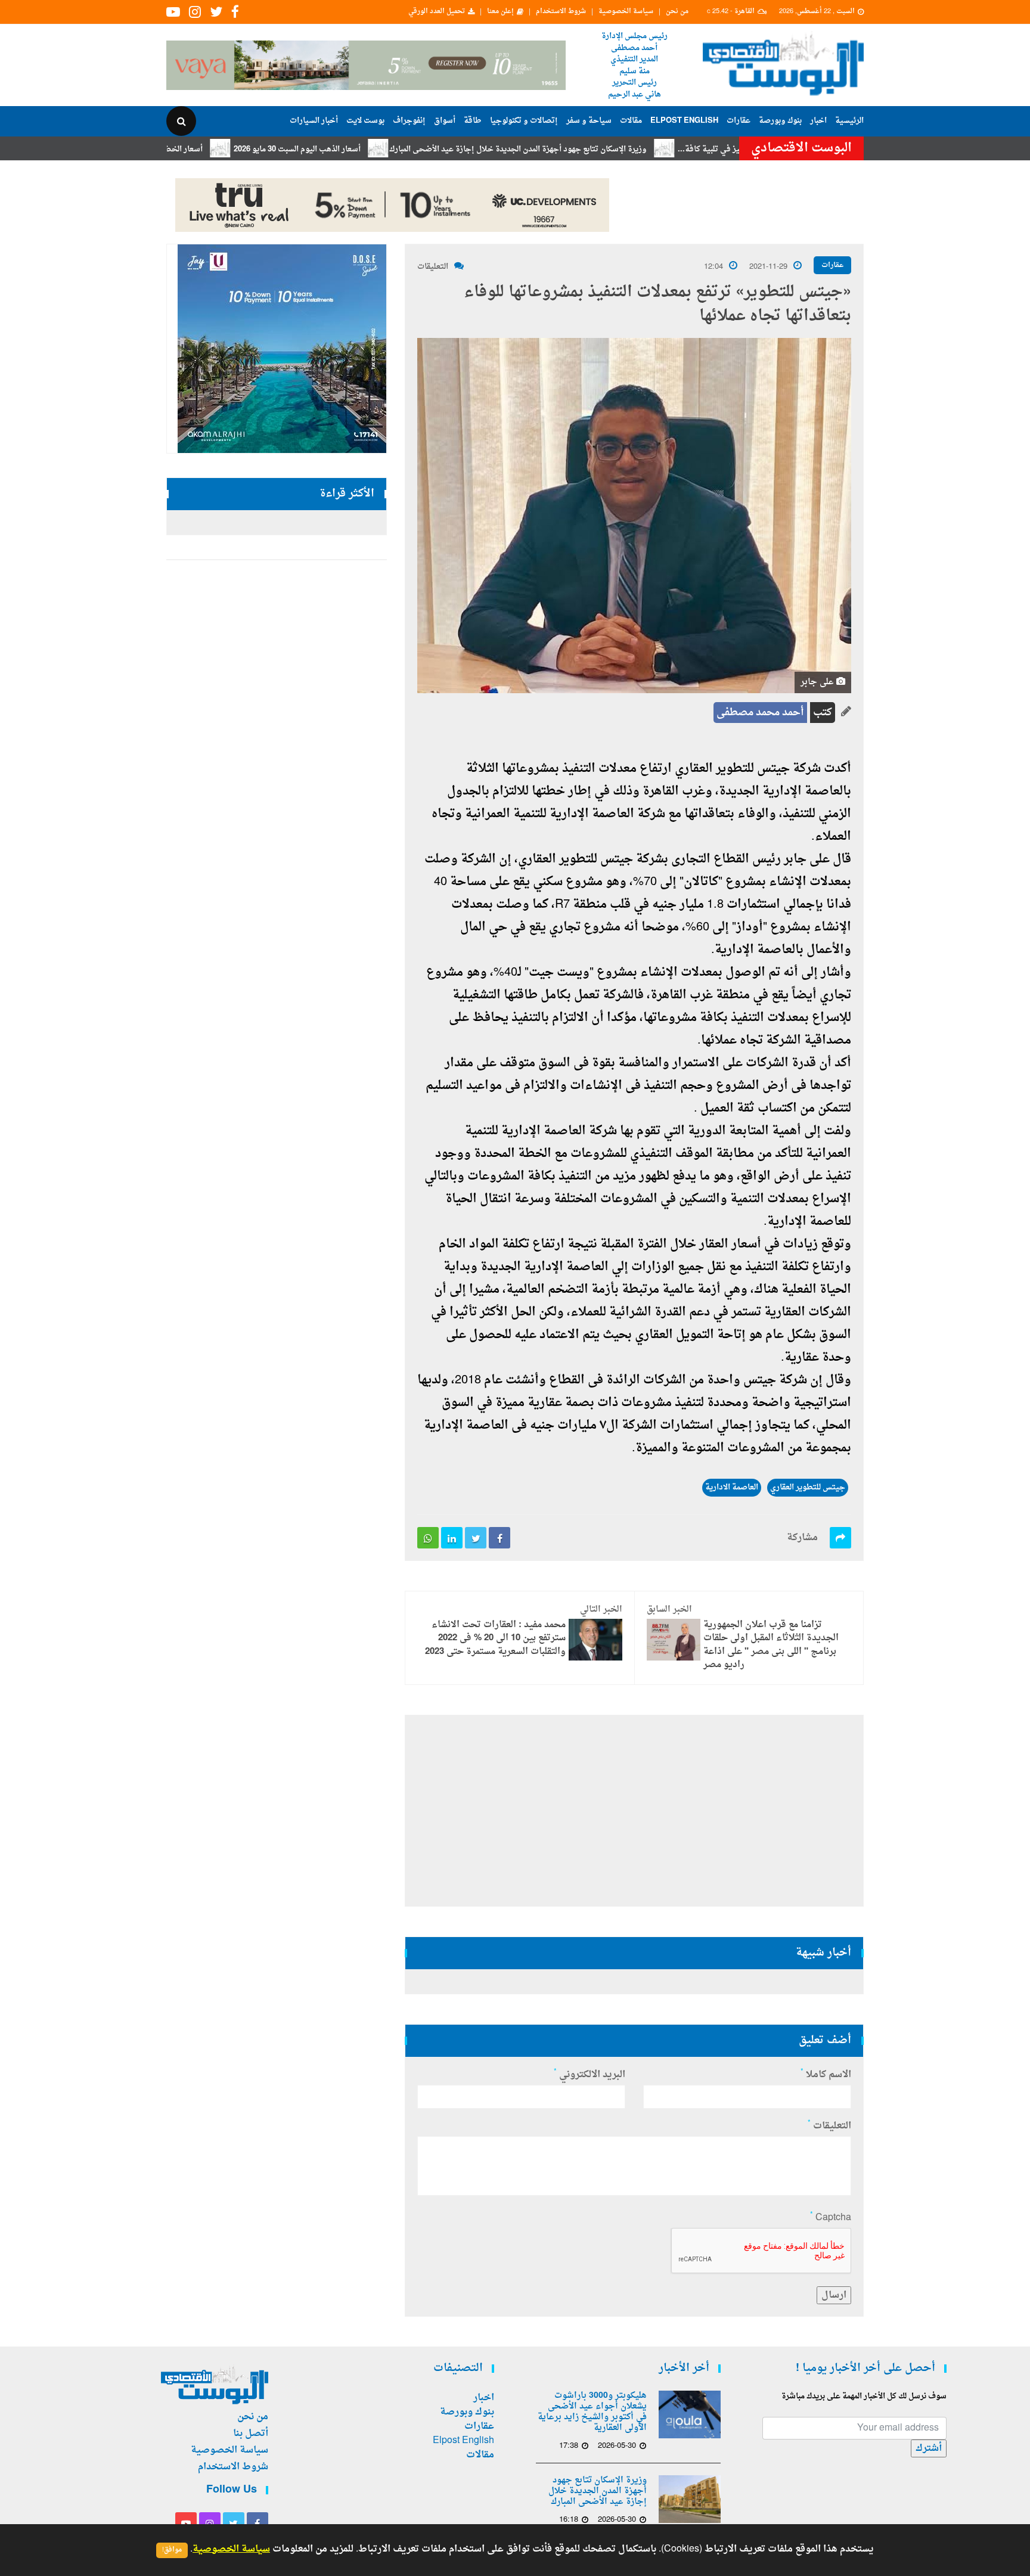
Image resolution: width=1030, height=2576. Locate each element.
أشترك (929, 2448)
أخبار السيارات (314, 121)
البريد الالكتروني (590, 2075)
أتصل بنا (251, 2434)
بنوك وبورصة (780, 121)
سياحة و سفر (589, 121)
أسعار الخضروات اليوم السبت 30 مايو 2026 (213, 149)
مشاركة (802, 1538)
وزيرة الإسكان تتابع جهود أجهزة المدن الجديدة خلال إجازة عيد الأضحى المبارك (599, 149)
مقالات (631, 121)
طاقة (473, 121)
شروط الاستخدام (561, 12)
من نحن (677, 12)
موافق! (172, 2550)
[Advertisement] (916, 387)
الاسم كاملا (826, 2075)
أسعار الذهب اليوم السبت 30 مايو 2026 (378, 149)
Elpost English (684, 121)
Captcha (831, 2218)
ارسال (834, 2295)
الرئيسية (849, 121)
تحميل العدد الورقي (437, 12)
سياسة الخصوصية (626, 12)
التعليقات (433, 267)
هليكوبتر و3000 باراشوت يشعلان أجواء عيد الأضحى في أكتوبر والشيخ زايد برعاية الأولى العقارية (592, 2412)
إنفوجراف (409, 121)
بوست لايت (365, 121)
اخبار (818, 121)
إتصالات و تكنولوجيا (524, 121)
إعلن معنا (500, 12)
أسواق (445, 121)
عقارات (739, 121)
